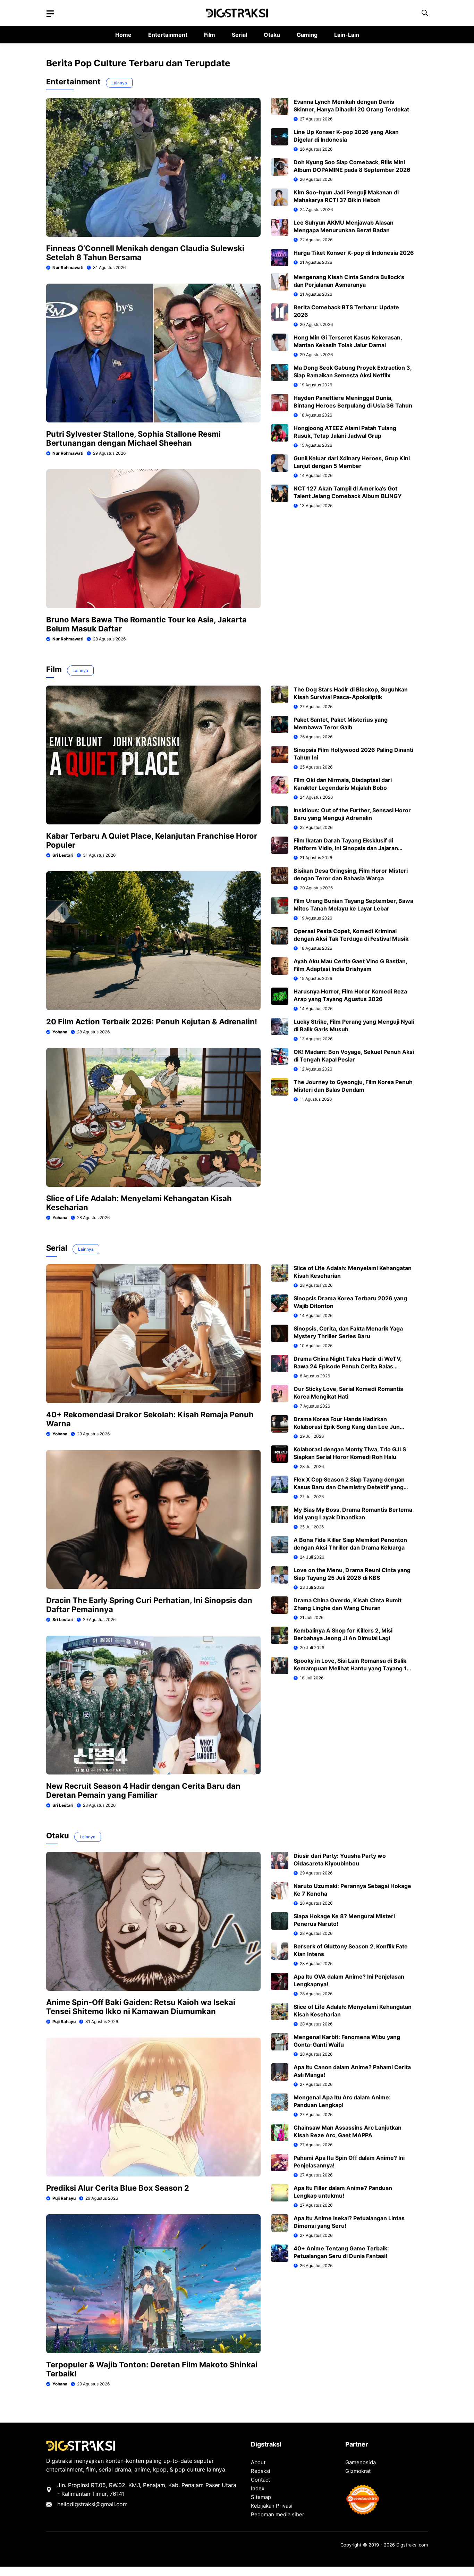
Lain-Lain (347, 35)
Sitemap (261, 2497)
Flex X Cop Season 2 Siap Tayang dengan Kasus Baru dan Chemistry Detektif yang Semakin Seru (349, 1487)
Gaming (307, 35)
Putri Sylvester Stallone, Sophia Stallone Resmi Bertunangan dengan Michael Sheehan (133, 438)
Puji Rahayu (64, 2021)
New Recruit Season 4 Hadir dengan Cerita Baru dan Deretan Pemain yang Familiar (143, 1790)
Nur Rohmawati (68, 267)
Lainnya (119, 83)
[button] (425, 13)
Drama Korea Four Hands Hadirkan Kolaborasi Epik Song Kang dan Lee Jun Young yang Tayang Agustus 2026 (347, 1427)
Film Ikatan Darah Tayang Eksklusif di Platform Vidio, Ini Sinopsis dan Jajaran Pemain (346, 848)
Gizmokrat (358, 2471)
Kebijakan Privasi (272, 2506)
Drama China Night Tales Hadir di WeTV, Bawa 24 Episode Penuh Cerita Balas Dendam (348, 1366)
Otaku (272, 35)
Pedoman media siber (278, 2514)
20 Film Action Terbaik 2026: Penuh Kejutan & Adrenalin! (152, 1022)
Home (123, 35)
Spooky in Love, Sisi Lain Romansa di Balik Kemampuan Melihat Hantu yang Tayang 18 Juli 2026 (352, 1668)
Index (258, 2488)
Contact (260, 2480)
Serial (239, 35)
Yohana (60, 1032)
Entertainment (168, 35)
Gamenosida (361, 2462)
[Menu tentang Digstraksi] (50, 14)
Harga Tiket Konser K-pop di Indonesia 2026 (354, 253)
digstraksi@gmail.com (99, 2504)
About (258, 2462)
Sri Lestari (63, 855)
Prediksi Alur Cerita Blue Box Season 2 (118, 2188)
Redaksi (261, 2471)
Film (210, 35)
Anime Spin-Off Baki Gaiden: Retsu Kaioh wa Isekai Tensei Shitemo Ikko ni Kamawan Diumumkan (141, 2007)
